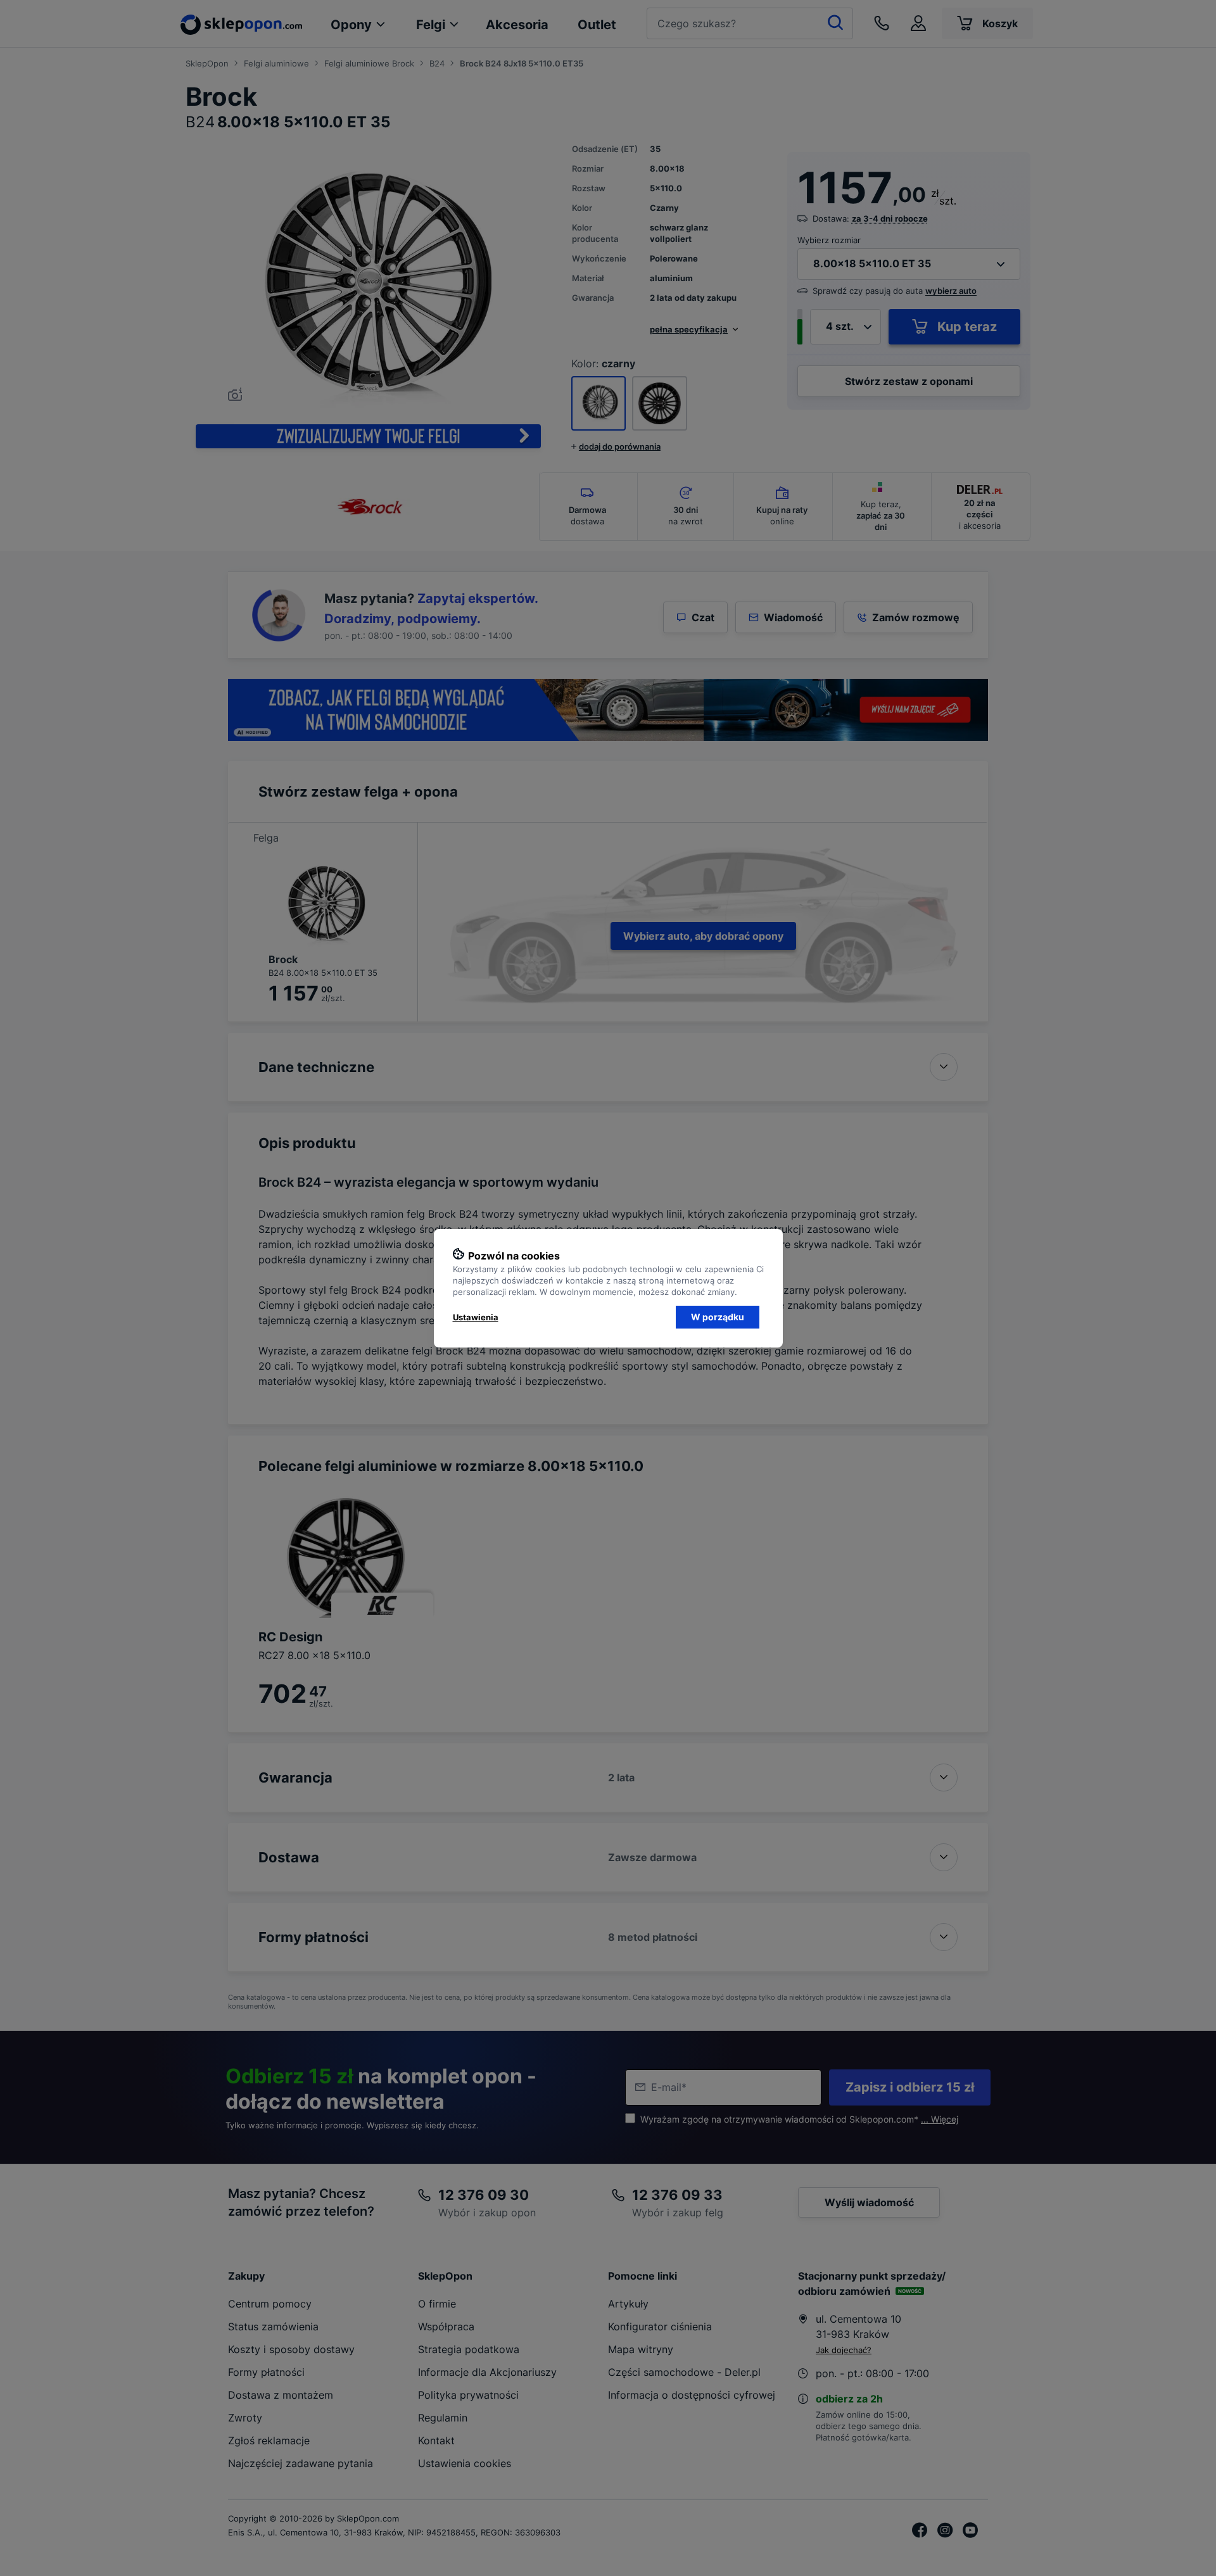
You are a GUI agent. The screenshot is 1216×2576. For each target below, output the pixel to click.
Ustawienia (476, 1317)
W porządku (718, 1317)
